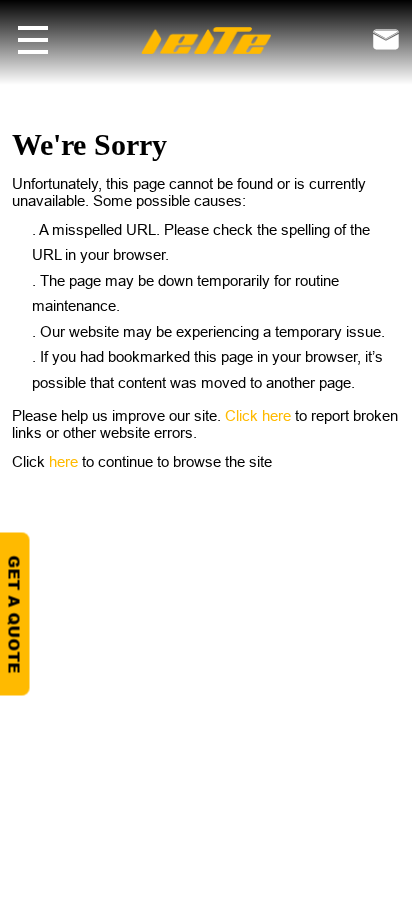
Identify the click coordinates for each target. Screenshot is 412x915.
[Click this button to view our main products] (33, 40)
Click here (260, 415)
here (65, 461)
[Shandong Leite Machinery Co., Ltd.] (206, 38)
